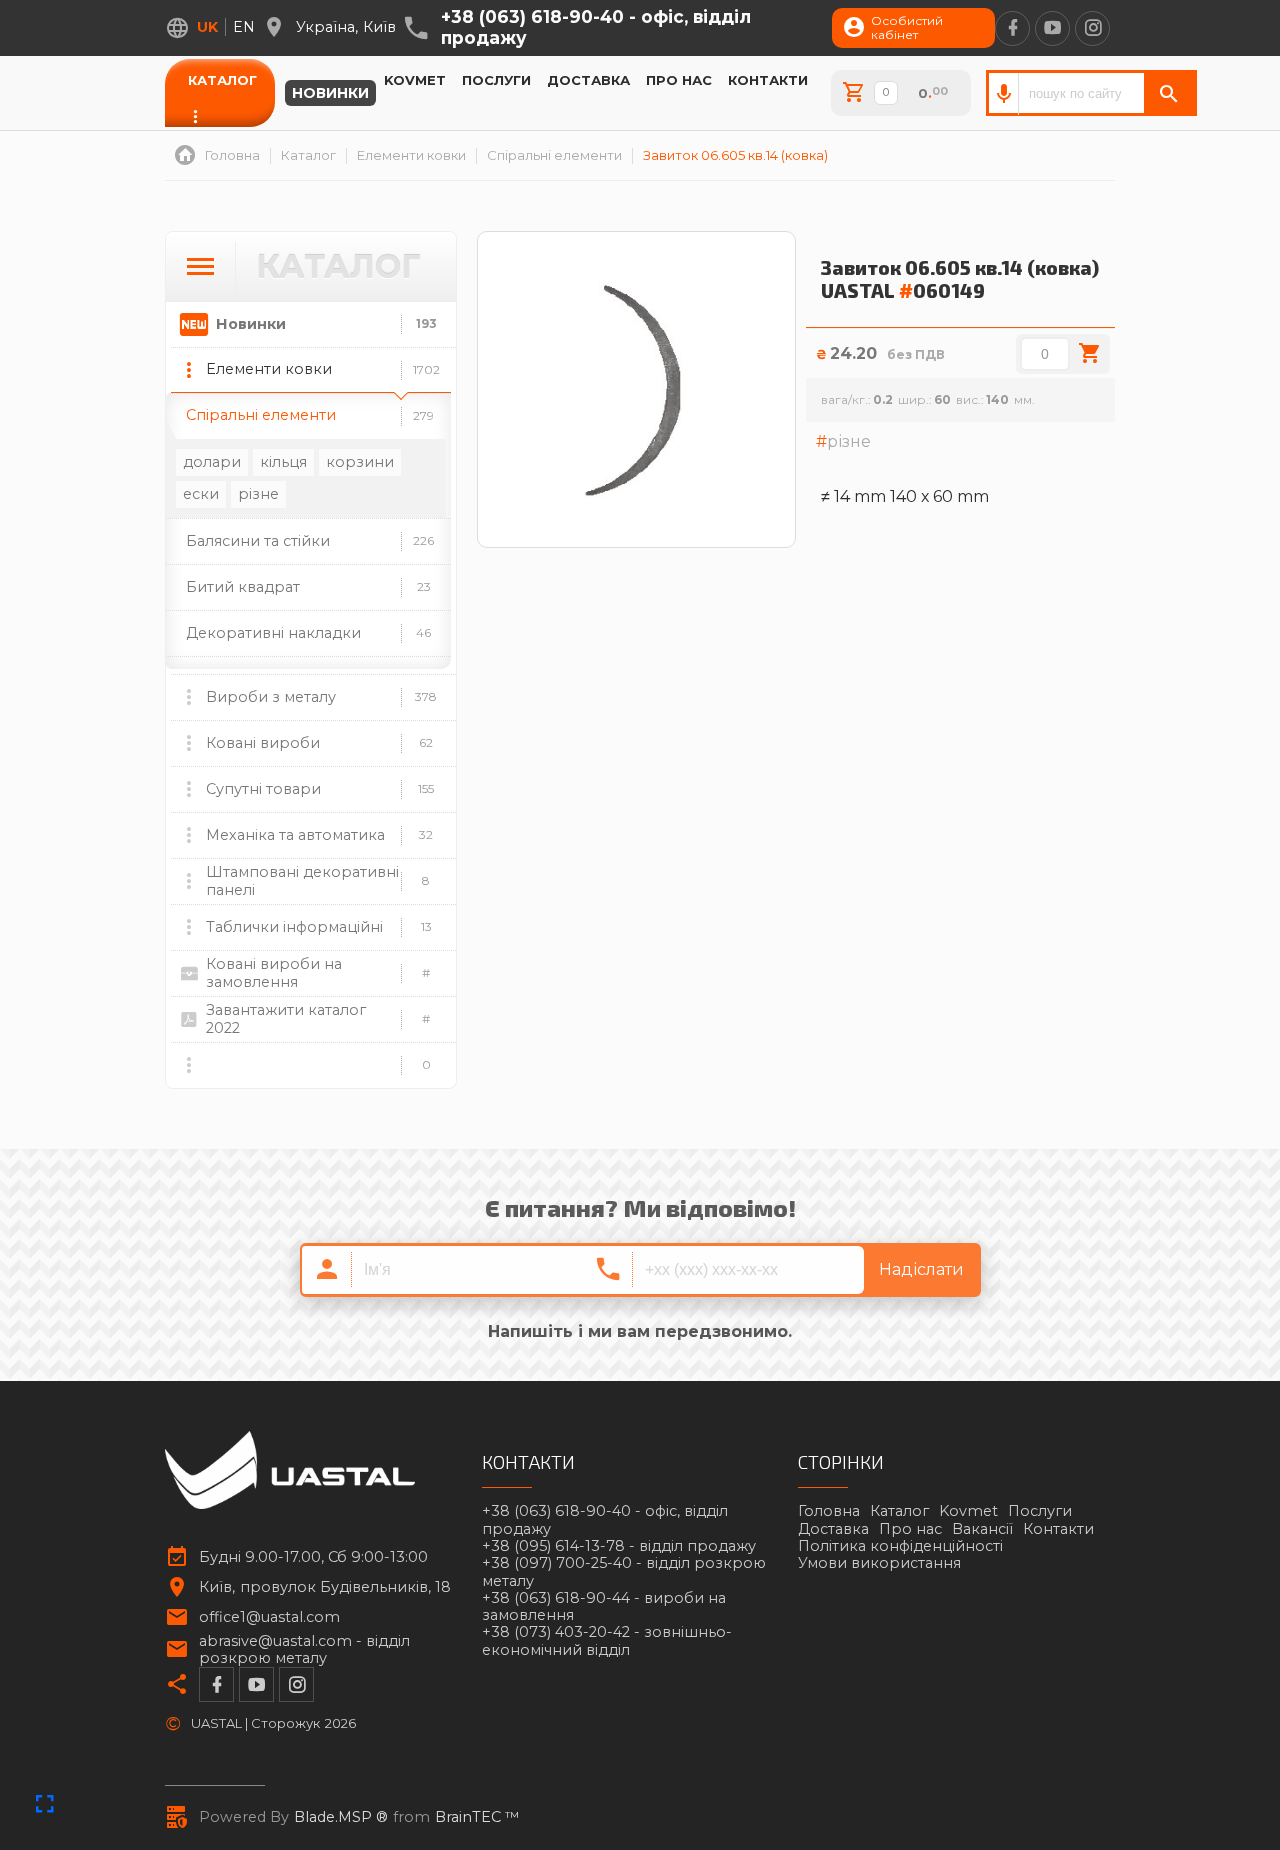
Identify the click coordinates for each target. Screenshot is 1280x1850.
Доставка (588, 80)
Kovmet (415, 80)
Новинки (330, 93)
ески (201, 494)
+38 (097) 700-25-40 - (624, 1572)
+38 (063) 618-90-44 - (604, 1607)
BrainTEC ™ (477, 1817)
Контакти (768, 80)
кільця (283, 462)
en (244, 27)
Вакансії (982, 1529)
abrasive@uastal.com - (304, 1650)
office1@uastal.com (269, 1617)
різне (258, 494)
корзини (360, 462)
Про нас (679, 80)
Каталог (222, 80)
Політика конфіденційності (900, 1546)
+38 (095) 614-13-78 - (619, 1546)
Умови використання (879, 1563)
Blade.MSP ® (341, 1817)
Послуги (496, 80)
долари (212, 462)
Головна (829, 1511)
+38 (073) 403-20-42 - (607, 1641)
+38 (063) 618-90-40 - (596, 27)
